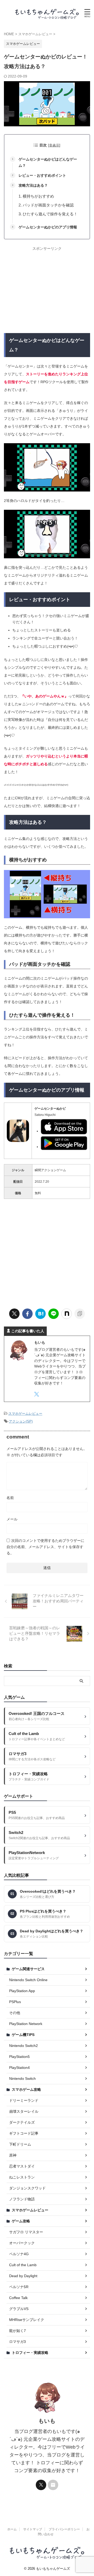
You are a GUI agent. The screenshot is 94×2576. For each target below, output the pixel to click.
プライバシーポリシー (64, 2529)
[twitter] (14, 1314)
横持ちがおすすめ (38, 196)
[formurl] (53, 2485)
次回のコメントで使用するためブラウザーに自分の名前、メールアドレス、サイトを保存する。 (45, 1547)
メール (12, 1519)
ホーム (12, 2529)
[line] (54, 1314)
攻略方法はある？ (33, 185)
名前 (10, 1498)
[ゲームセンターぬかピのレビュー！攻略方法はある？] (40, 1314)
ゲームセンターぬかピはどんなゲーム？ (48, 162)
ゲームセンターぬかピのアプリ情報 (48, 227)
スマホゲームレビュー (25, 1414)
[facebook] (27, 1314)
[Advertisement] (48, 290)
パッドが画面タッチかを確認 (48, 205)
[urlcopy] (80, 1314)
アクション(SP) (21, 1421)
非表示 (54, 145)
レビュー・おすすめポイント (42, 175)
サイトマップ (33, 2529)
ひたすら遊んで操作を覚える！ (50, 214)
